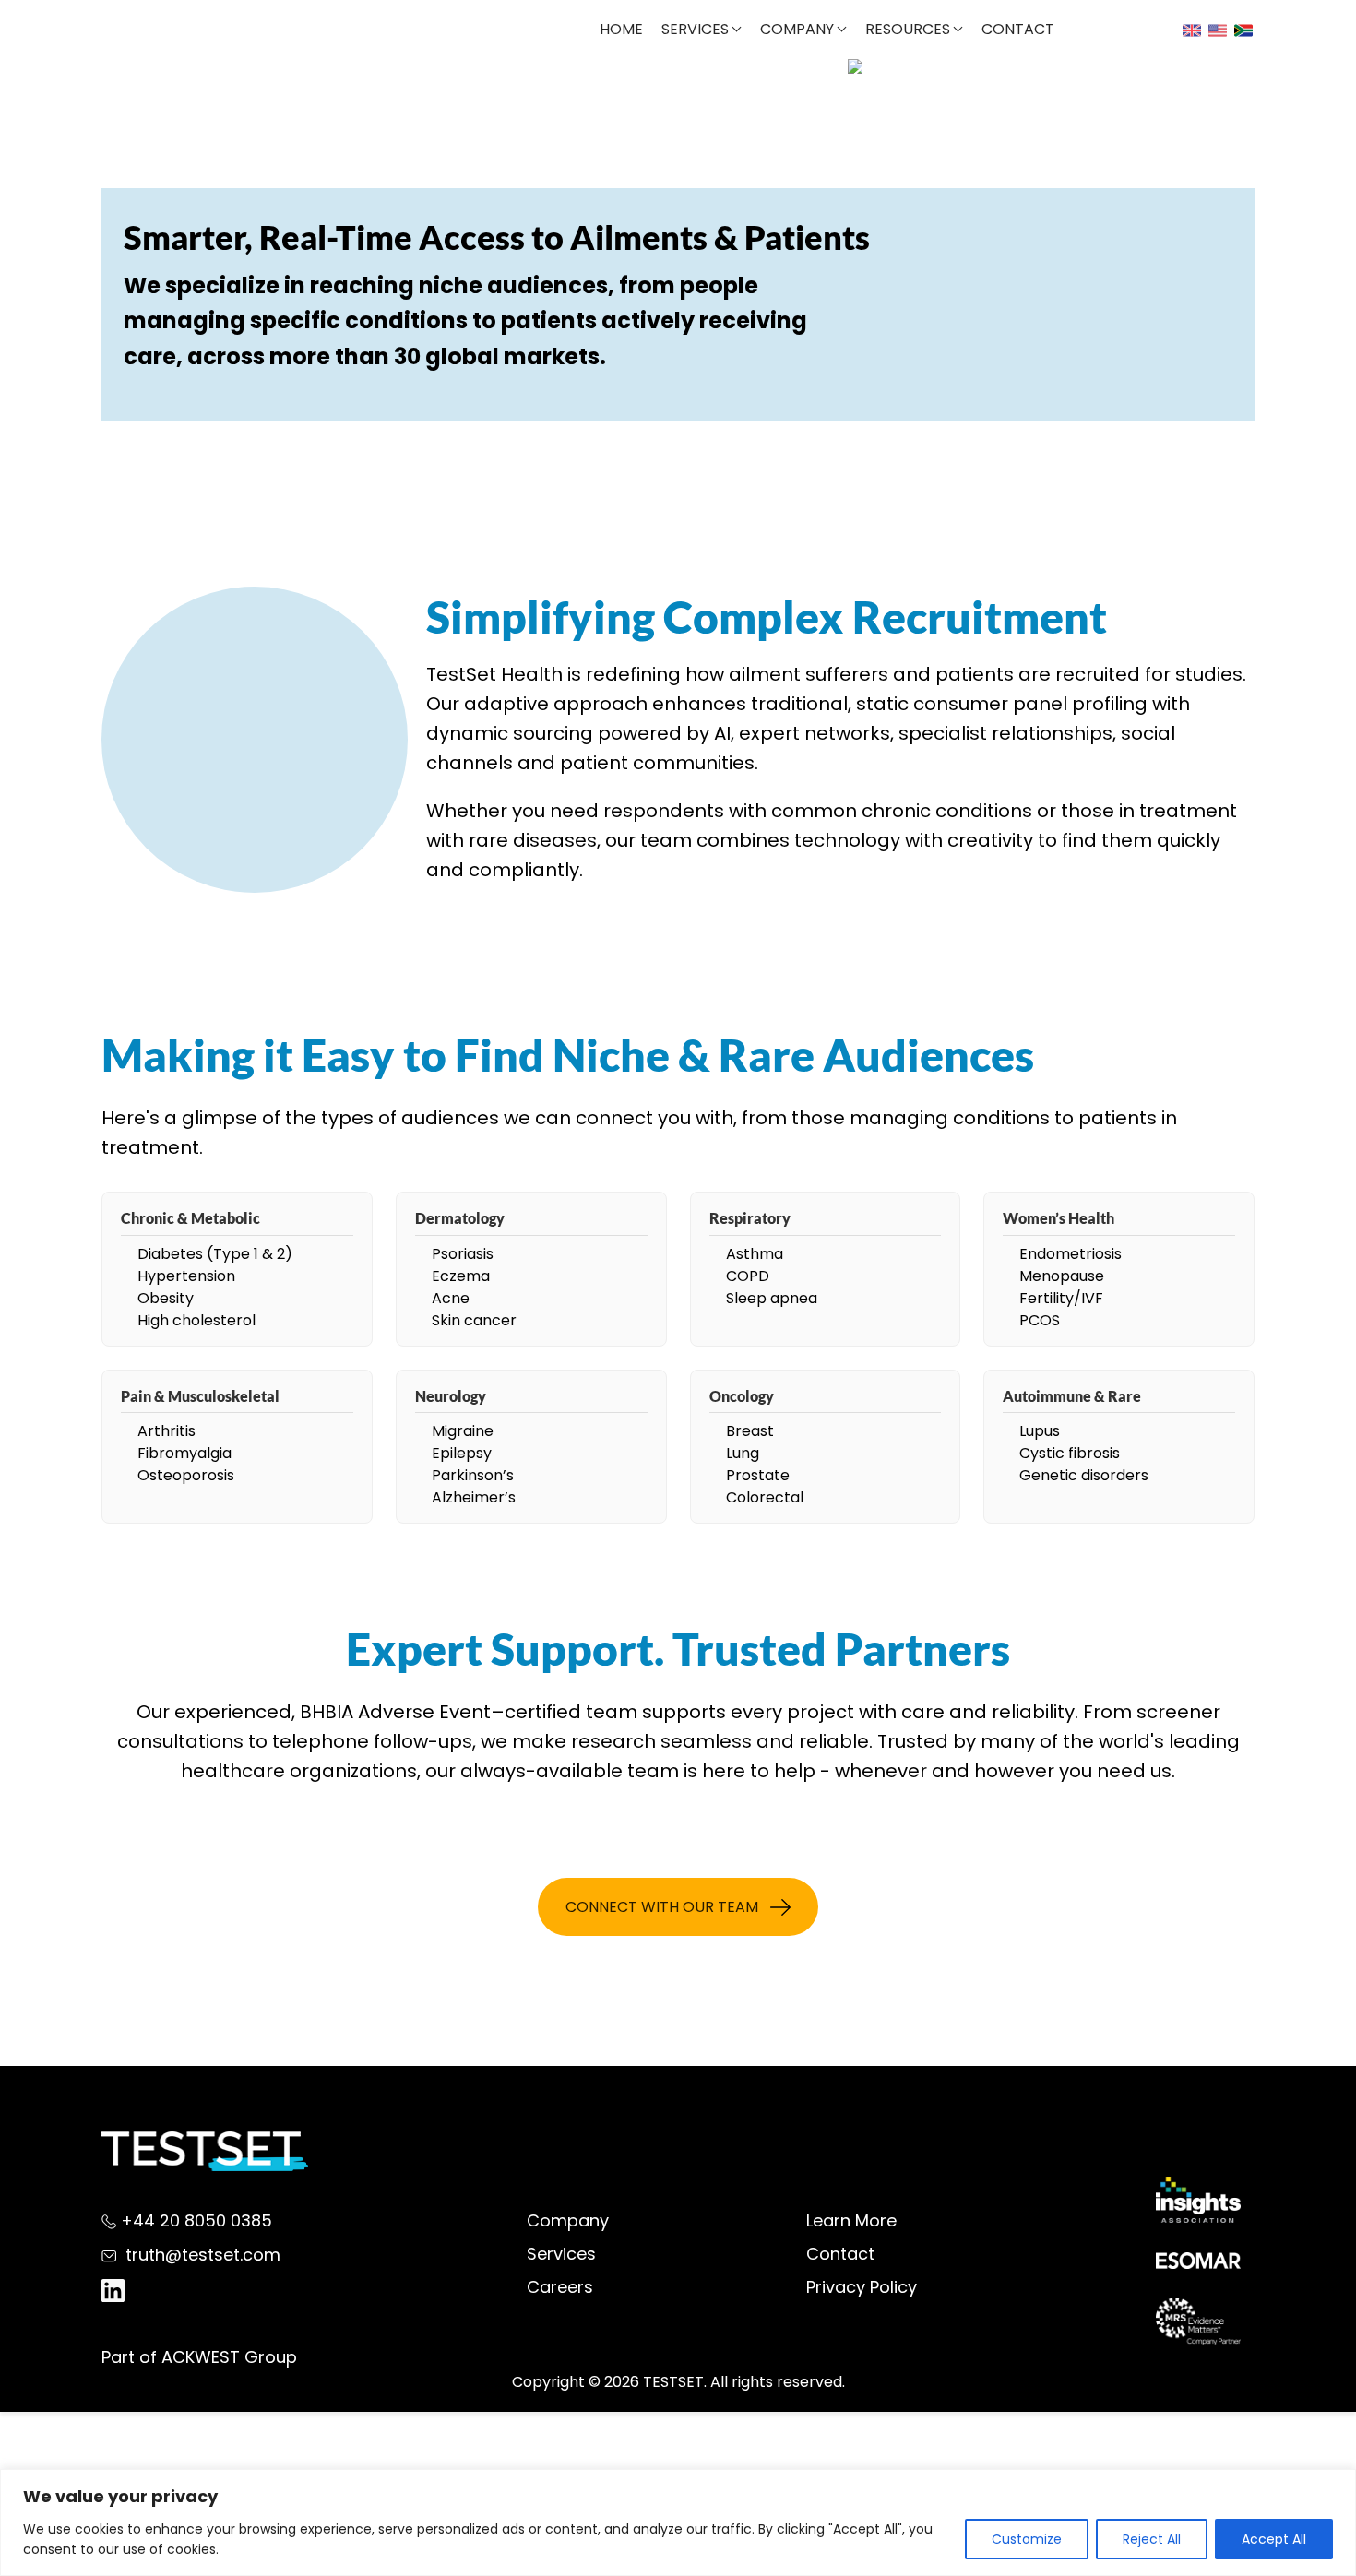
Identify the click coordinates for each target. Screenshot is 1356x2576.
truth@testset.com (203, 2255)
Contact (1018, 29)
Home (621, 29)
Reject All (1152, 2539)
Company (797, 29)
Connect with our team (662, 1907)
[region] (678, 2523)
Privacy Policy (862, 2287)
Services (695, 29)
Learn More (851, 2220)
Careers (560, 2287)
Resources (908, 29)
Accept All (1274, 2539)
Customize (1027, 2539)
